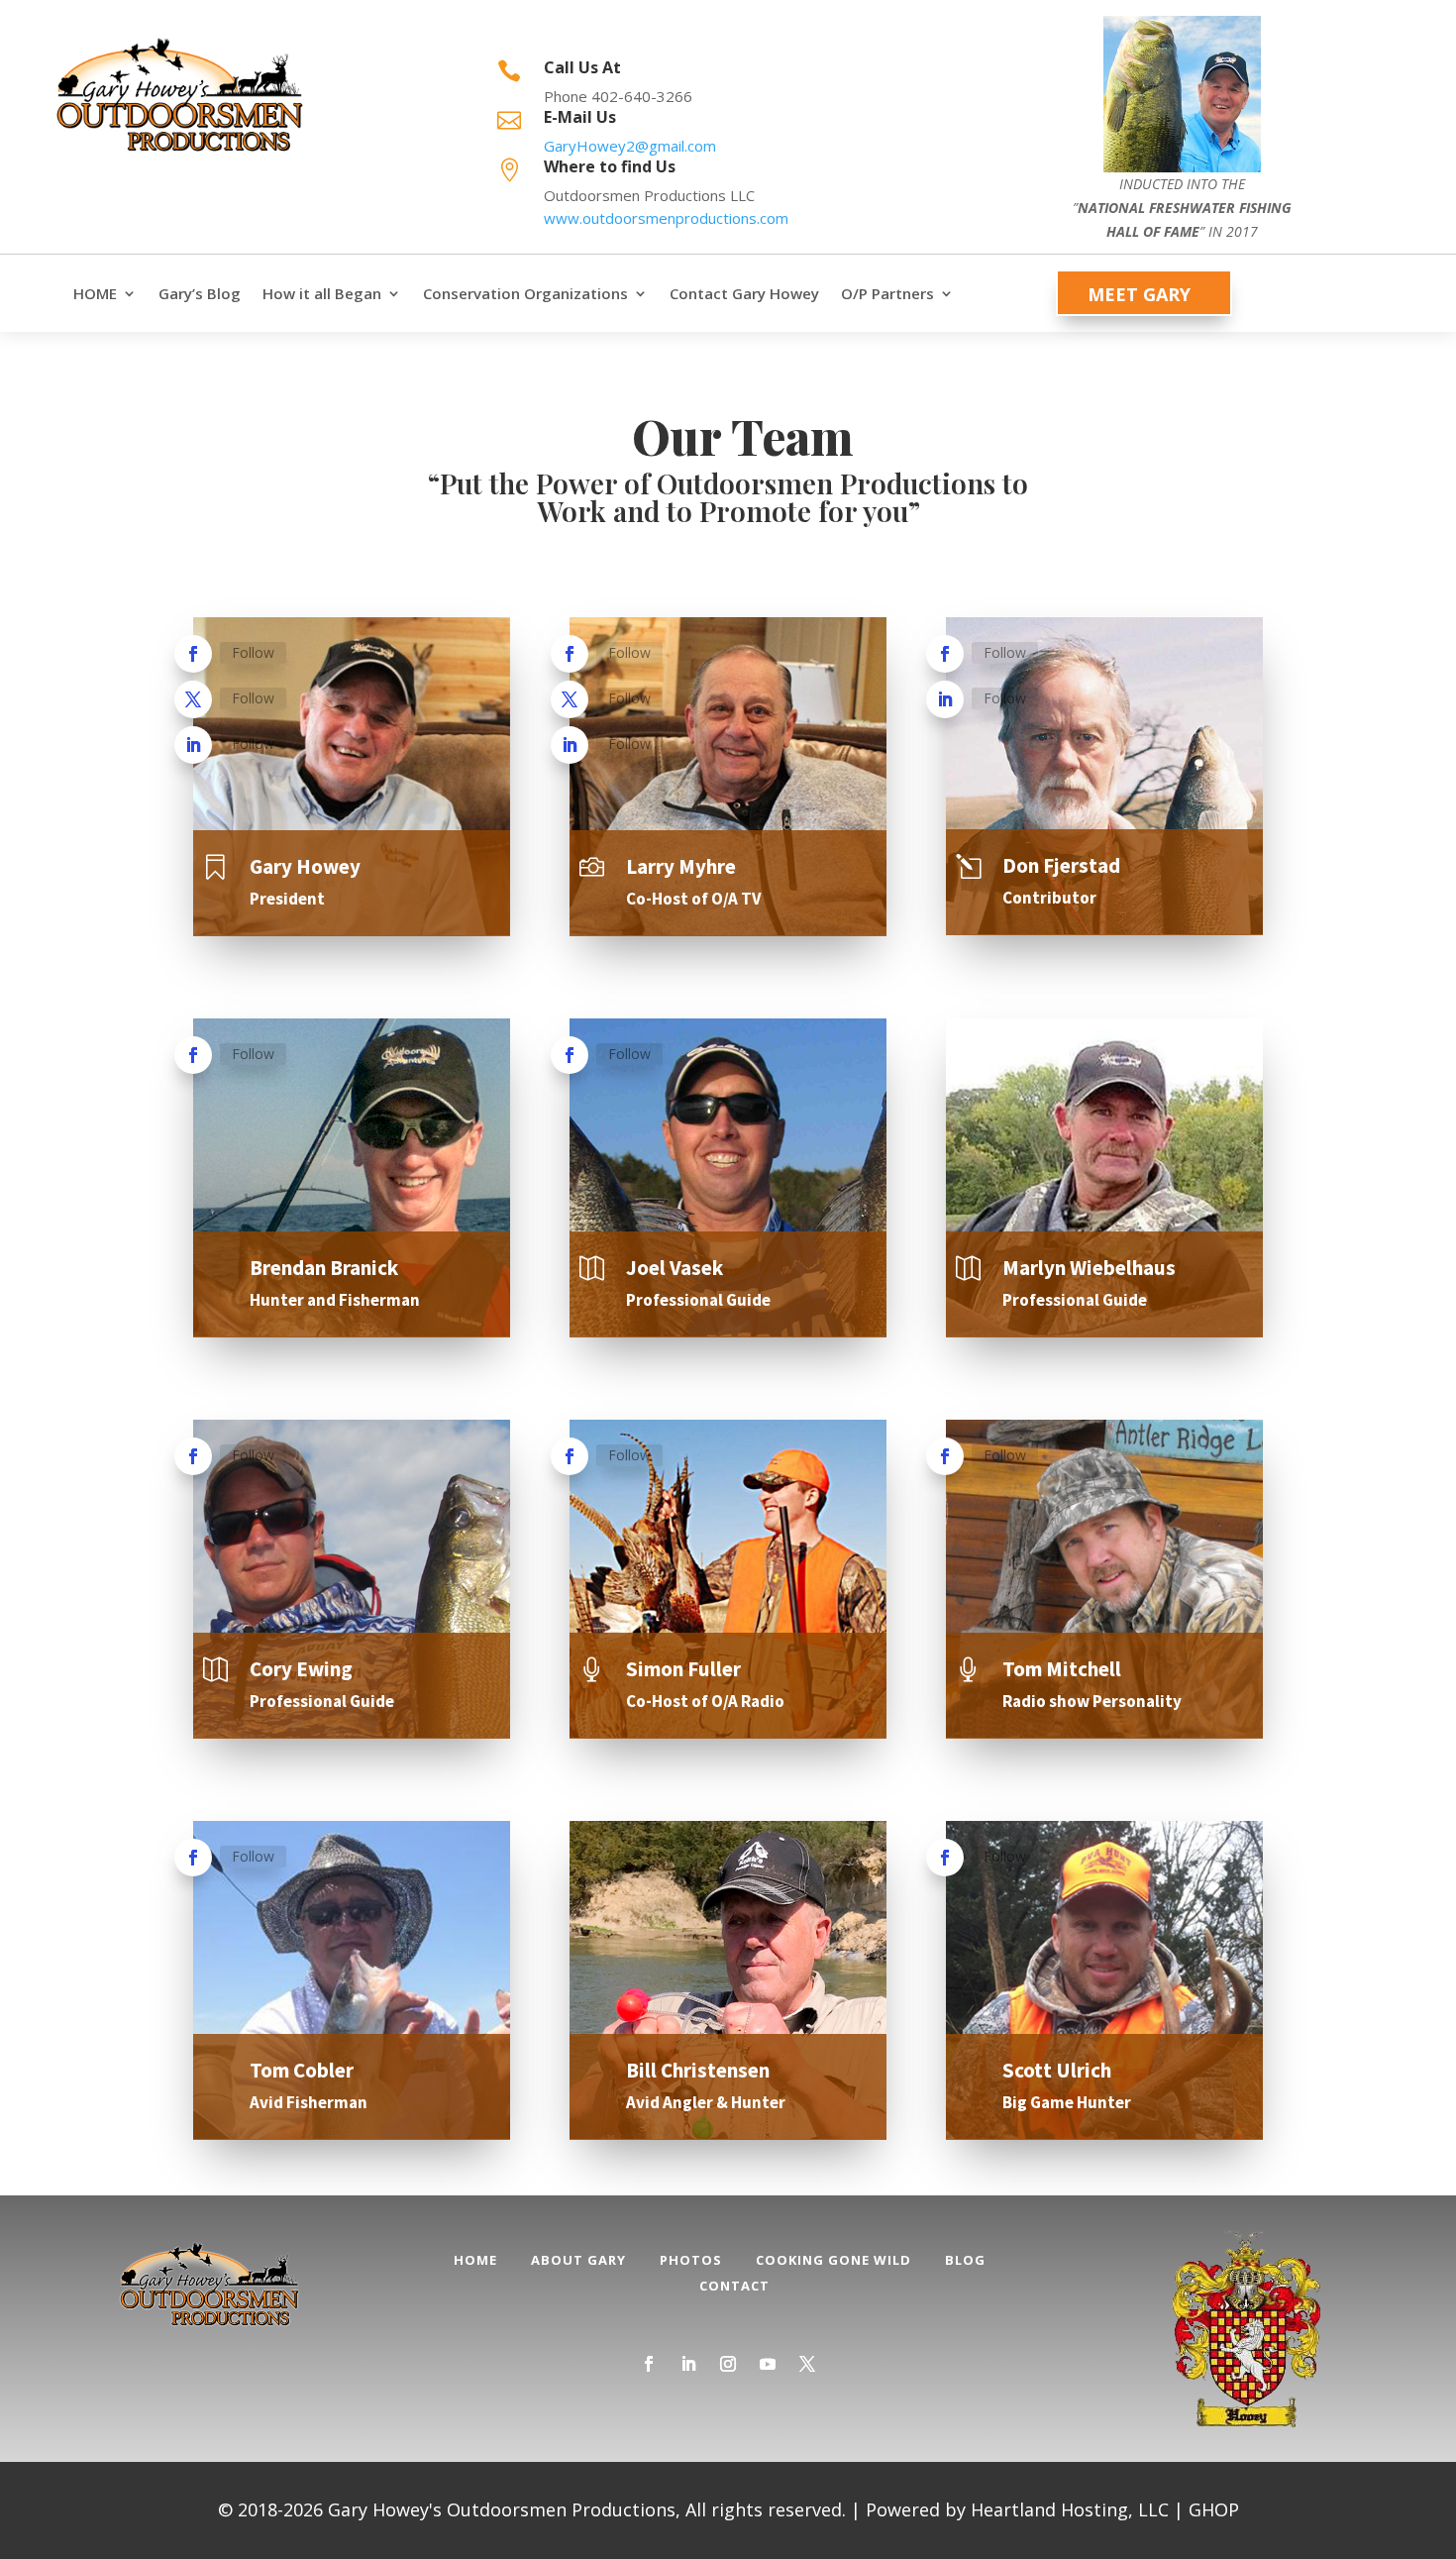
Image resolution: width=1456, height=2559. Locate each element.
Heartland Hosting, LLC (1070, 2509)
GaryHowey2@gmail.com (630, 146)
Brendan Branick (324, 1268)
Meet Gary (1139, 294)
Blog (965, 2260)
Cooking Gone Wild (833, 2260)
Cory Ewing (301, 1669)
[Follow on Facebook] (193, 654)
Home (475, 2260)
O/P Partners (887, 294)
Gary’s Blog (200, 294)
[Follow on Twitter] (193, 699)
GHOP (1214, 2509)
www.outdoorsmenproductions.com (666, 218)
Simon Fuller (683, 1669)
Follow (253, 652)
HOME (95, 294)
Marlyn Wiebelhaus (1089, 1268)
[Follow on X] (807, 2364)
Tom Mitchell (1062, 1669)
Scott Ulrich (1057, 2070)
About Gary (578, 2260)
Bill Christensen (698, 2070)
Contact (734, 2286)
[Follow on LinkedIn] (193, 745)
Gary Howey (305, 866)
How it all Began (322, 294)
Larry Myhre (681, 866)
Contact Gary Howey (744, 294)
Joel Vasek (675, 1268)
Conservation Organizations (525, 294)
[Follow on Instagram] (728, 2364)
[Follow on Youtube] (768, 2364)
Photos (691, 2260)
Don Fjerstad (1061, 865)
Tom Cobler (302, 2070)
